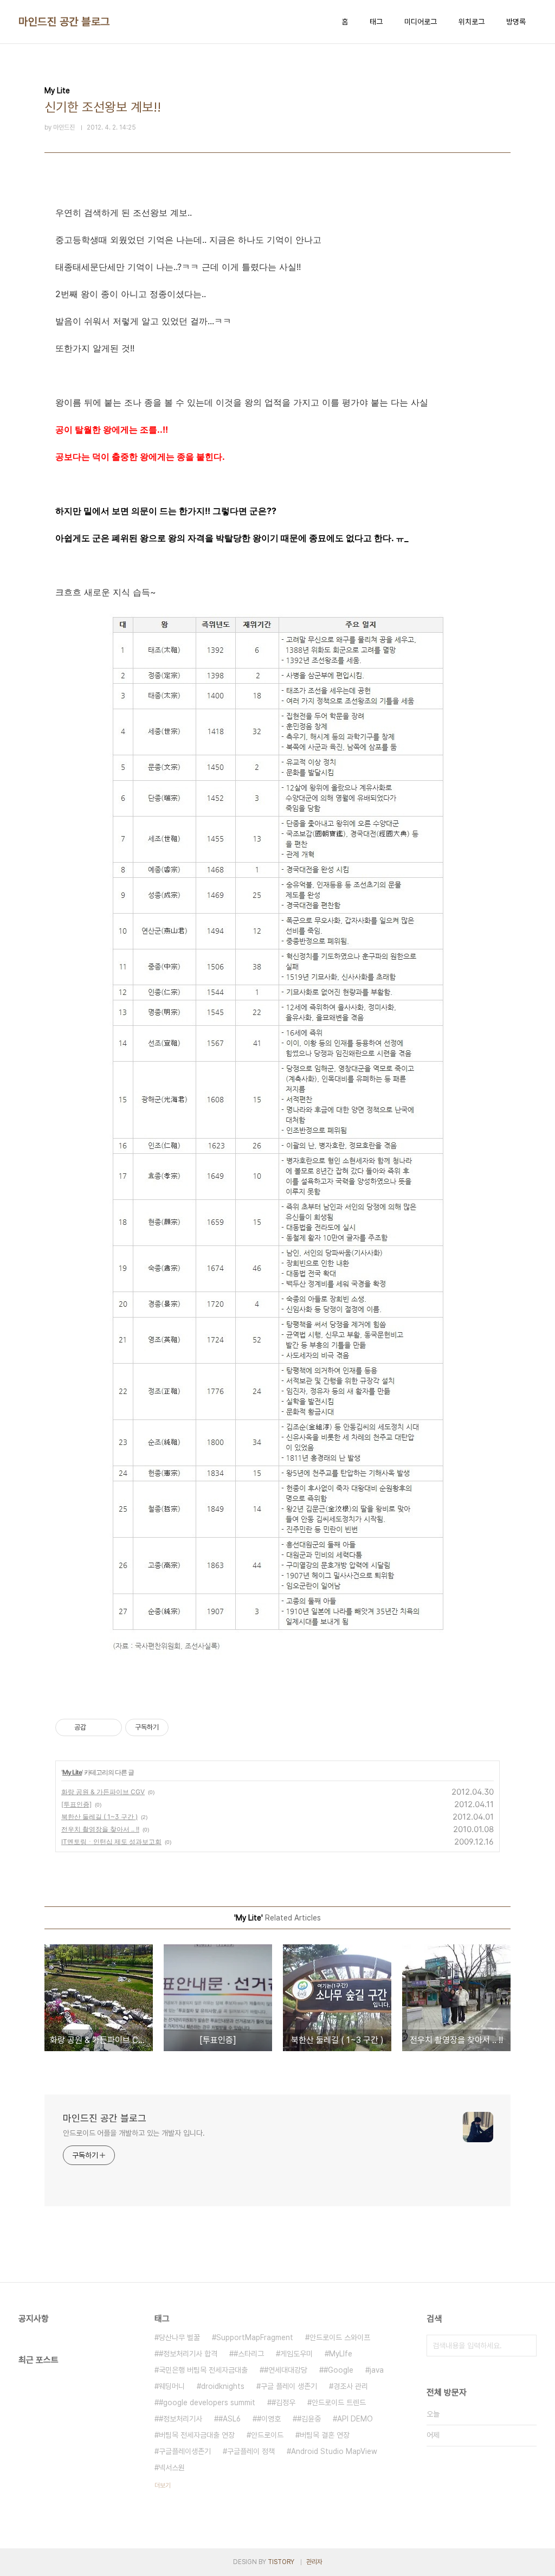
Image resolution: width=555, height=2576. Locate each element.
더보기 (163, 2485)
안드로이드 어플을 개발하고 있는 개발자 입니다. (134, 2133)
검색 (526, 2346)
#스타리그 (249, 2354)
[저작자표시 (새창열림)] (173, 1727)
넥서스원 (172, 2468)
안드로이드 (267, 2435)
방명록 (516, 22)
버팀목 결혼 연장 (325, 2435)
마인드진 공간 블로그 (64, 22)
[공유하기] (96, 1727)
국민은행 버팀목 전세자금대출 (203, 2370)
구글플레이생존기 (185, 2451)
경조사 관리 (351, 2386)
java (377, 2370)
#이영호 (269, 2419)
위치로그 (472, 22)
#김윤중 (309, 2419)
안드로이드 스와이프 (340, 2337)
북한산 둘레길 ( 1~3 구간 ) (99, 1817)
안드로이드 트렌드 (339, 2402)
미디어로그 (421, 22)
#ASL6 (230, 2419)
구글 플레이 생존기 (289, 2386)
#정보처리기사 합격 (188, 2354)
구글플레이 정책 (251, 2451)
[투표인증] (76, 1804)
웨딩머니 (172, 2386)
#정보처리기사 (180, 2419)
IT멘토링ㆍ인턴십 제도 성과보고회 (111, 1842)
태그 (376, 22)
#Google (338, 2370)
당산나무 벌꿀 (179, 2337)
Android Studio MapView (334, 2451)
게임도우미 (296, 2354)
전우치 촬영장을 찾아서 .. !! (100, 1829)
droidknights (223, 2386)
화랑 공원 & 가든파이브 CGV (103, 1792)
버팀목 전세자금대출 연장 (197, 2435)
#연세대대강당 (286, 2370)
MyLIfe (341, 2354)
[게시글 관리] (110, 1727)
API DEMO (355, 2419)
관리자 (314, 2562)
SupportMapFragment (255, 2337)
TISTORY (281, 2562)
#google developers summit (207, 2402)
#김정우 (283, 2402)
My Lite (72, 1772)
